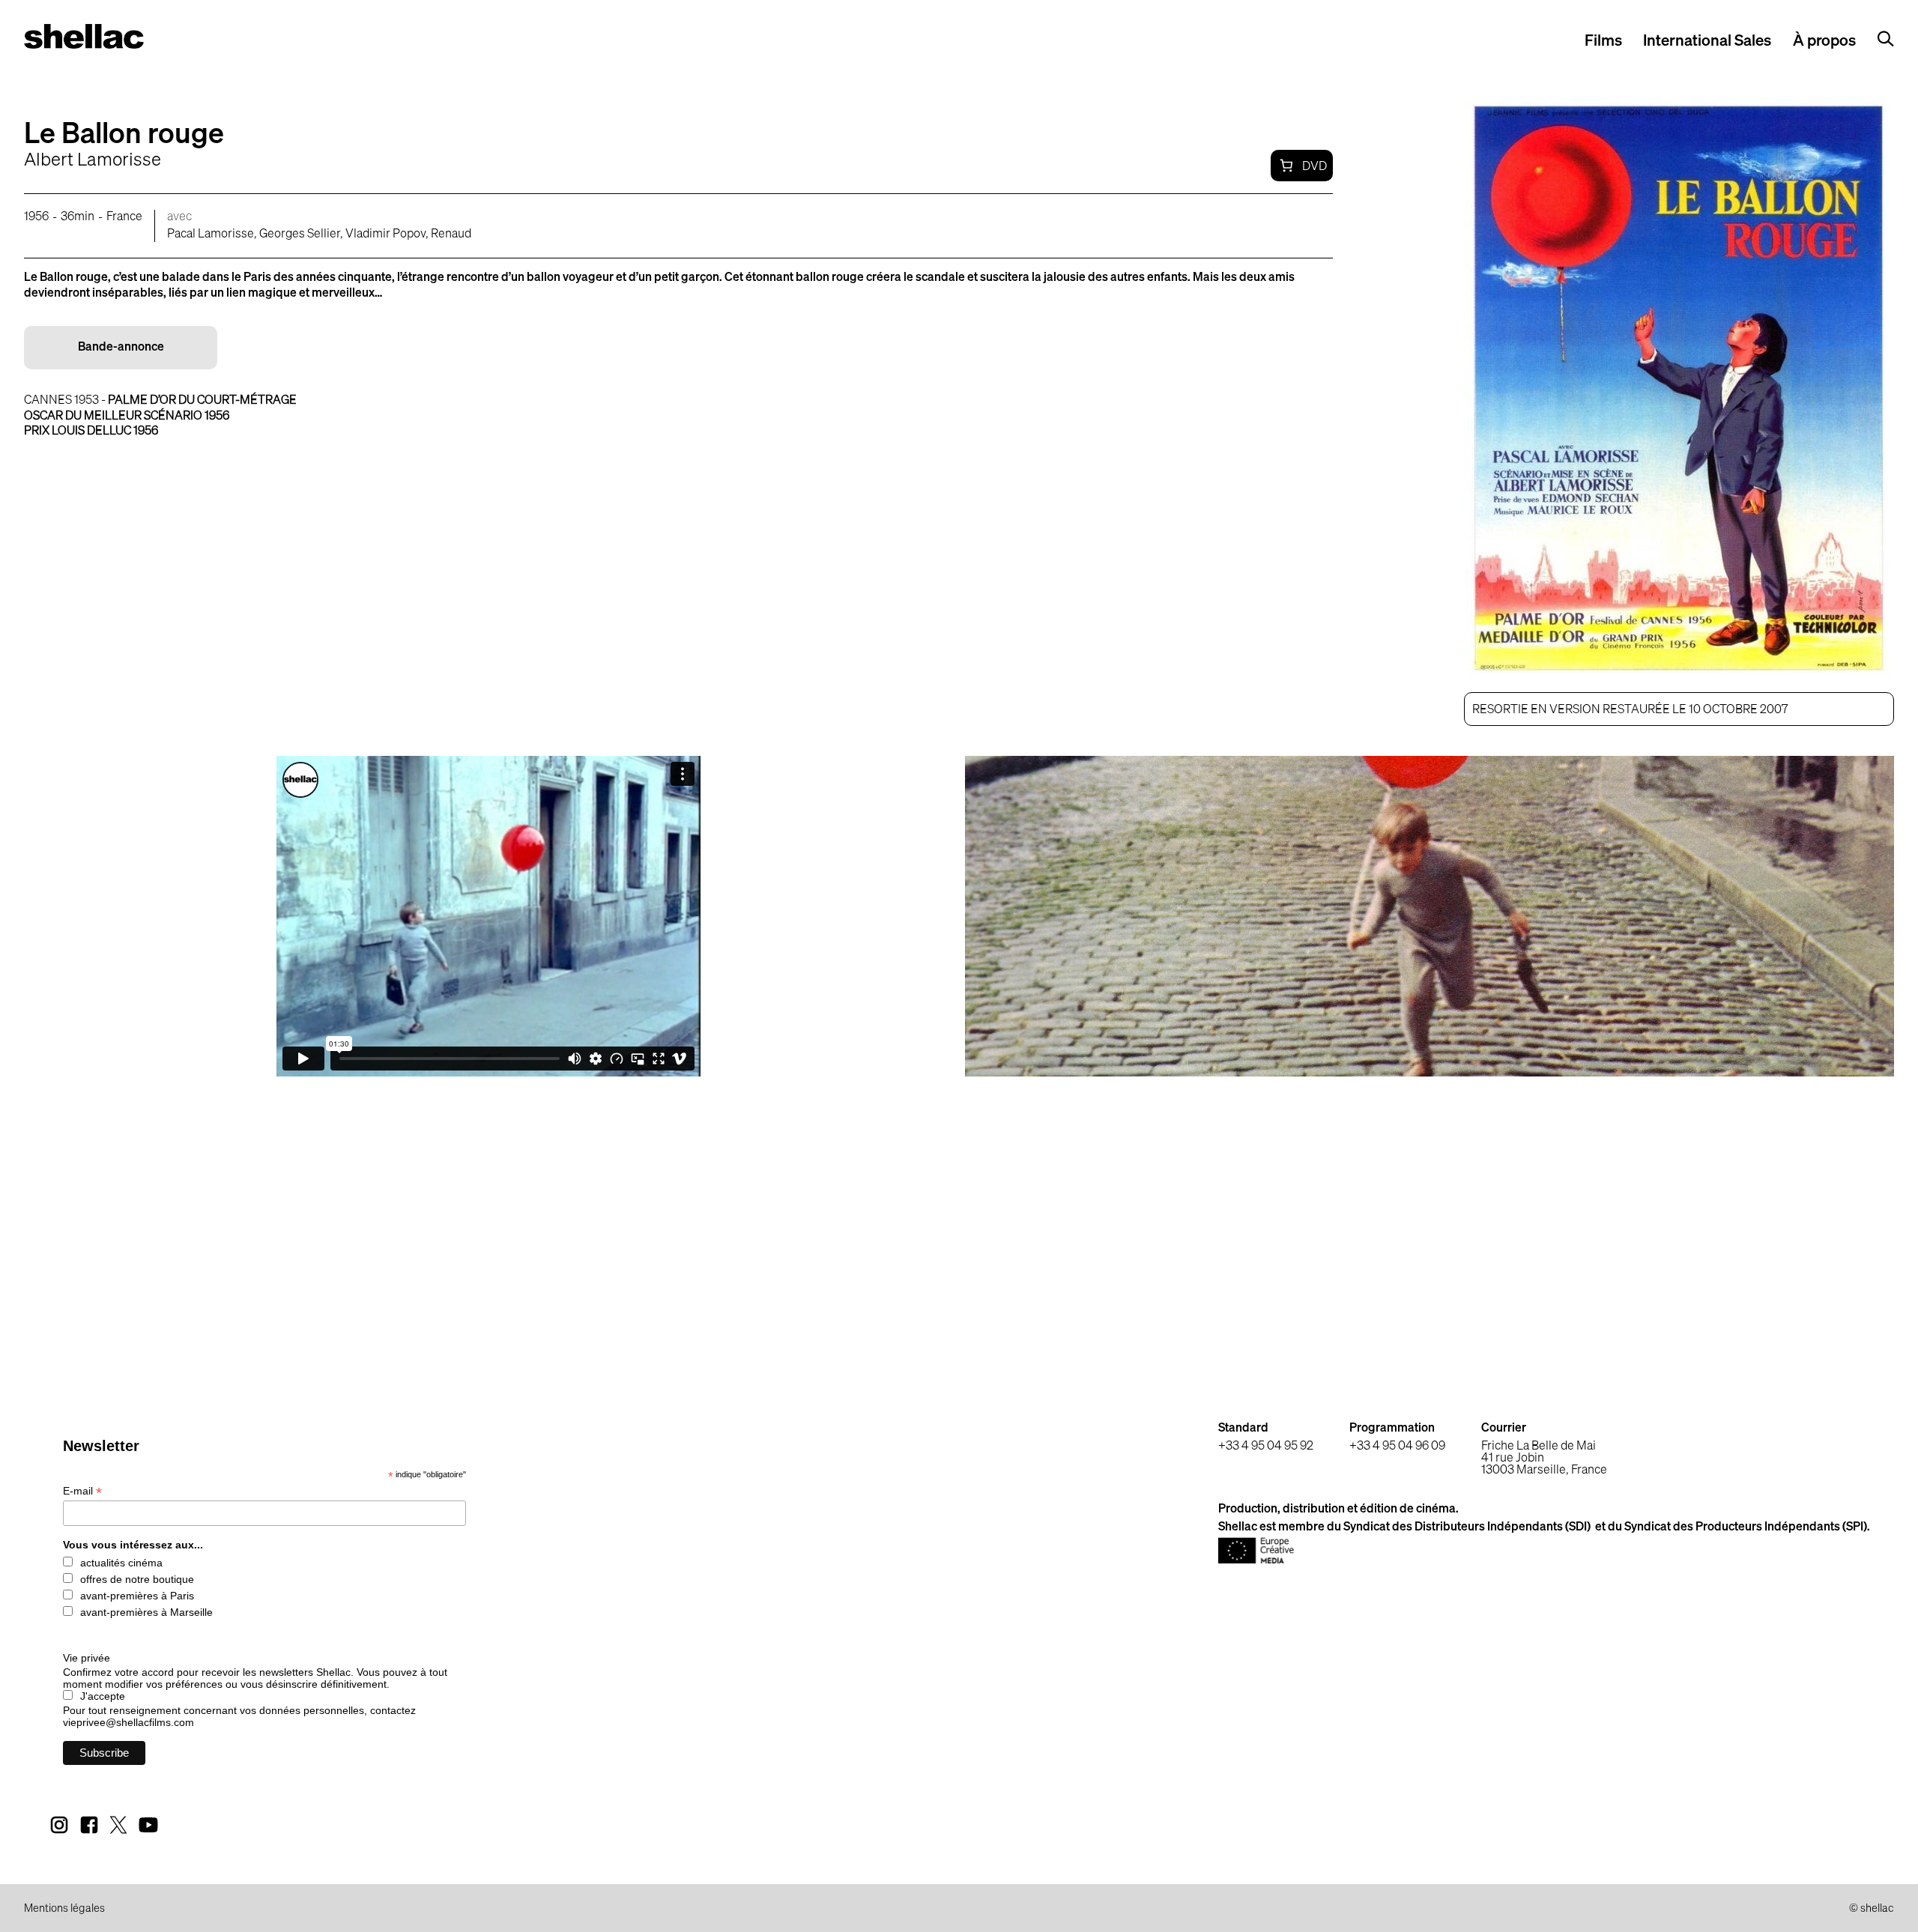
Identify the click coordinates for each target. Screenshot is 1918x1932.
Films (1603, 42)
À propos (1824, 42)
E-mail (82, 1491)
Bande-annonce (121, 348)
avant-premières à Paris (137, 1596)
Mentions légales (64, 1909)
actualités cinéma (121, 1563)
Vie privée (87, 1658)
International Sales (1707, 42)
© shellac (1872, 1909)
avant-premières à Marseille (146, 1612)
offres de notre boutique (137, 1579)
